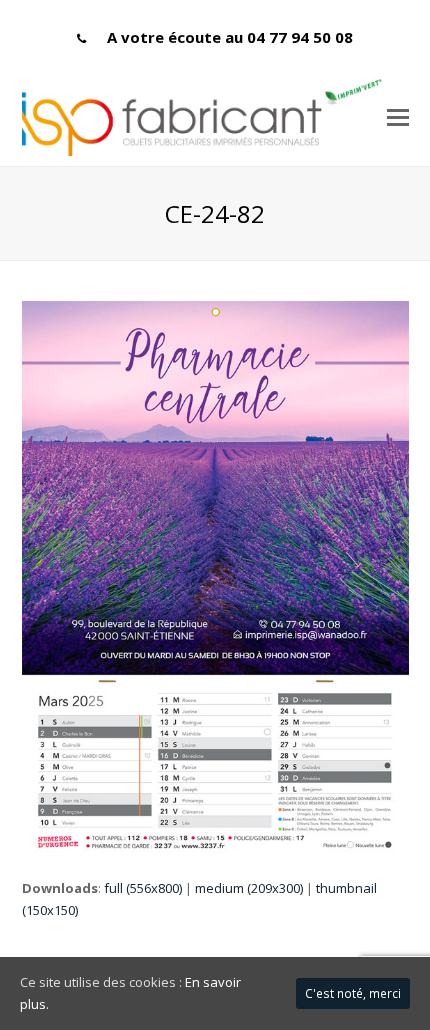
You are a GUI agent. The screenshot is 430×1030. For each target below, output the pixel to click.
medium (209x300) (249, 888)
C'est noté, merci (353, 993)
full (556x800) (143, 888)
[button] (398, 116)
